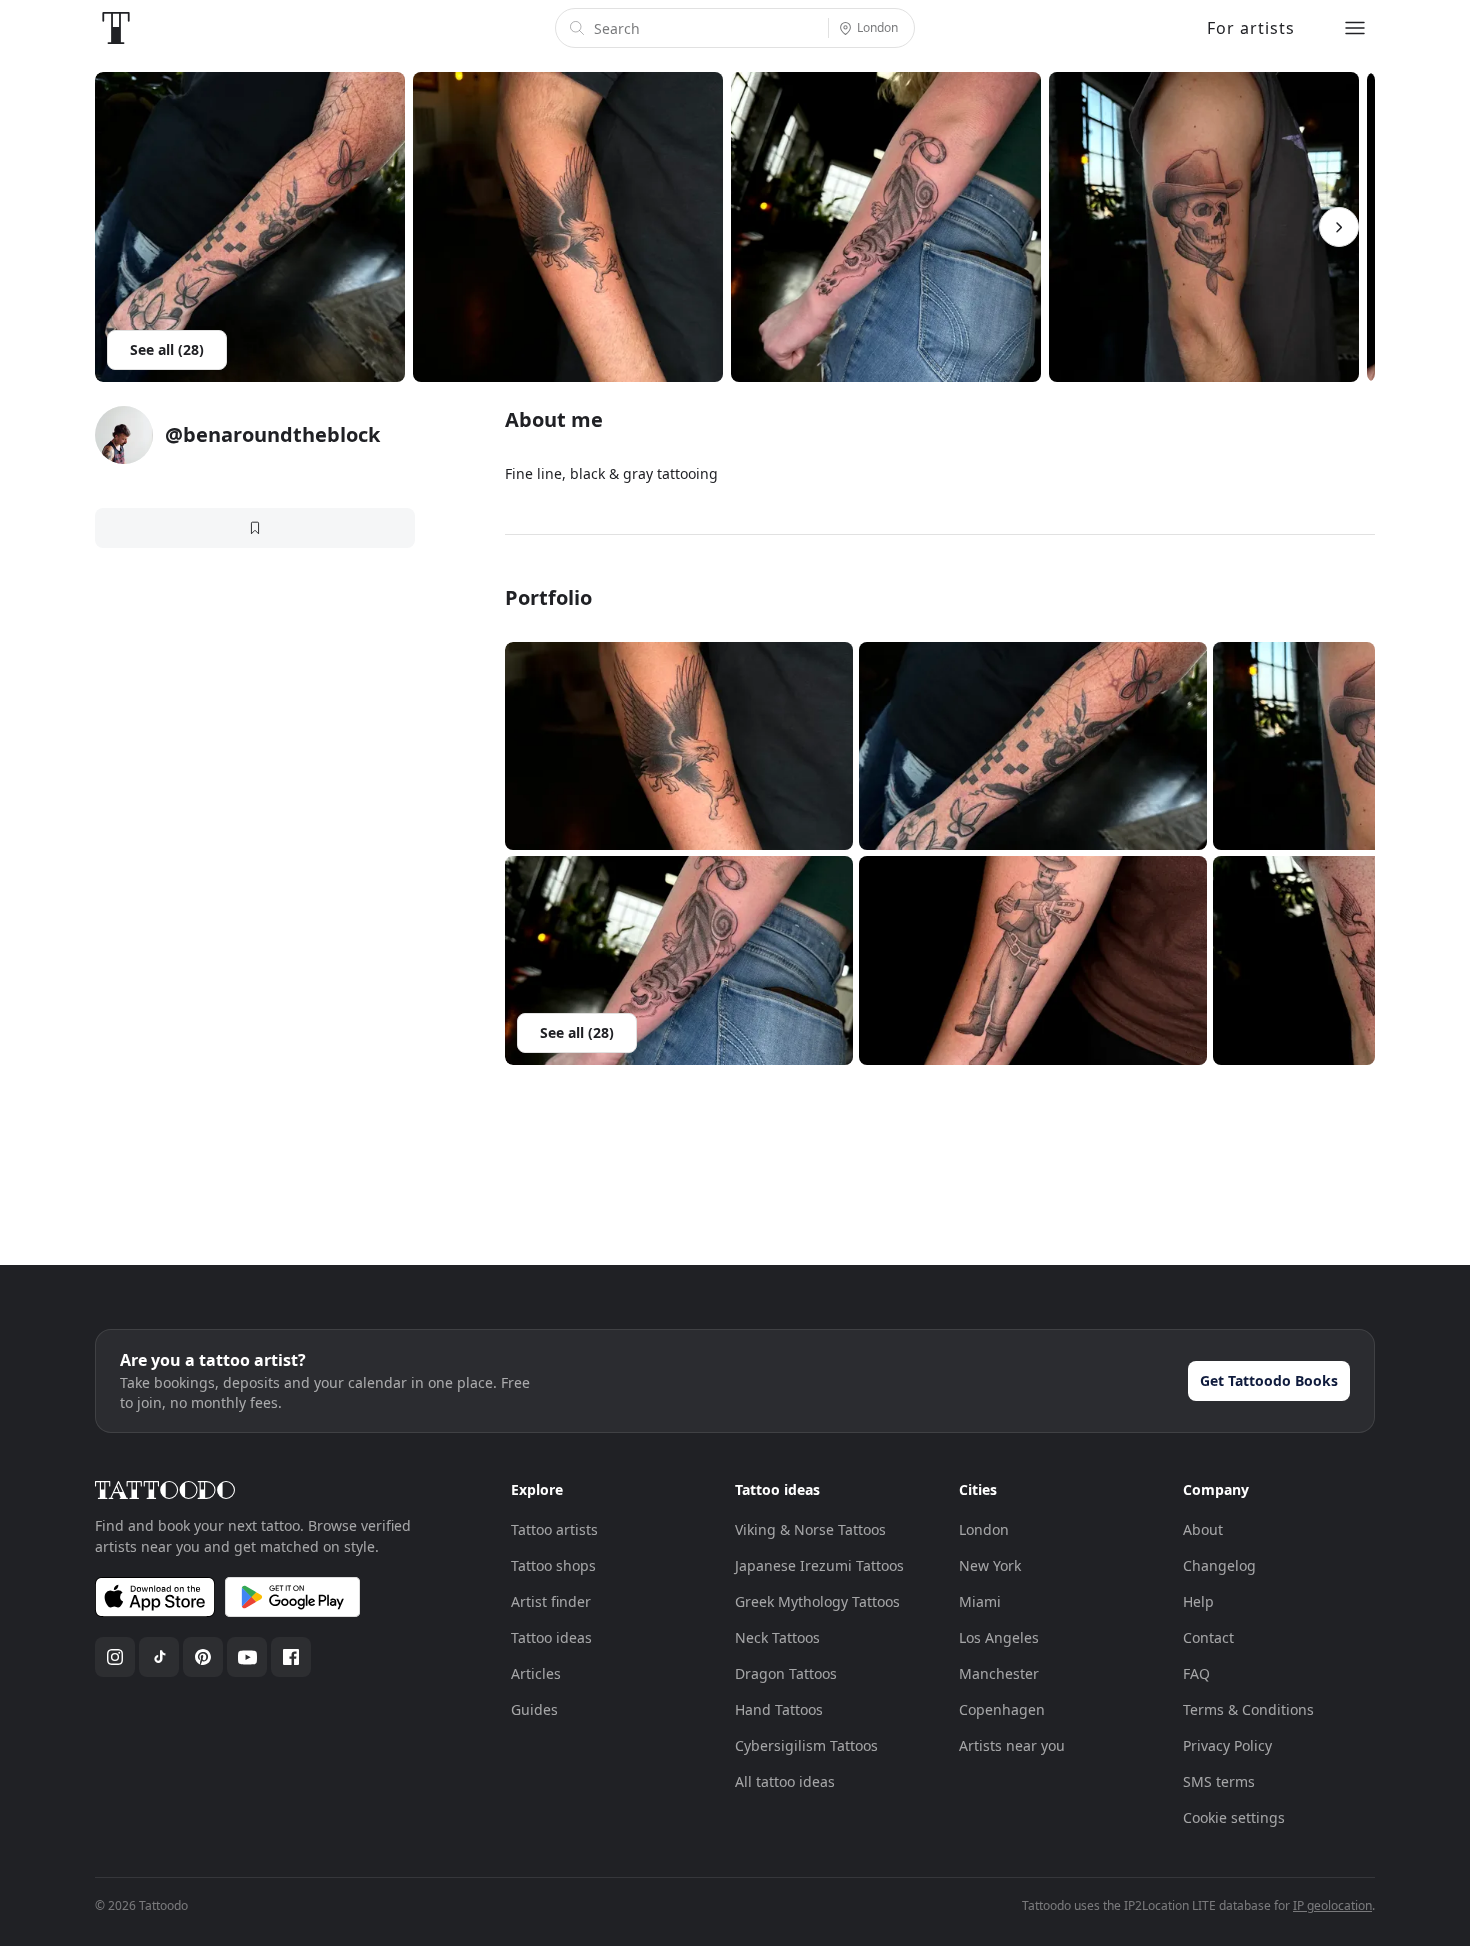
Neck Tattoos (777, 1637)
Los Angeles (999, 1637)
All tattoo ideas (785, 1781)
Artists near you (1012, 1745)
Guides (534, 1709)
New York (990, 1565)
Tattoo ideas (551, 1637)
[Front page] (116, 28)
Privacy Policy (1227, 1745)
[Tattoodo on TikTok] (159, 1657)
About (1203, 1529)
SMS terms (1219, 1781)
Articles (536, 1673)
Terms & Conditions (1248, 1709)
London (984, 1529)
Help (1198, 1601)
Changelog (1219, 1565)
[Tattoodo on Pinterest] (203, 1657)
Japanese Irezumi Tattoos (819, 1565)
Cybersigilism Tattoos (806, 1745)
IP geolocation (1332, 1905)
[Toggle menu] (1355, 28)
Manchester (999, 1673)
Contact (1208, 1637)
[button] (679, 746)
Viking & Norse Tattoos (810, 1529)
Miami (980, 1601)
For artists (1251, 28)
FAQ (1196, 1673)
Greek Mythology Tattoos (817, 1601)
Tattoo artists (554, 1529)
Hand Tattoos (779, 1709)
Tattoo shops (553, 1565)
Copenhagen (1002, 1709)
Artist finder (551, 1601)
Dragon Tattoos (786, 1673)
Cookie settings (1234, 1817)
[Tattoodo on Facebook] (291, 1657)
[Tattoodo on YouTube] (247, 1657)
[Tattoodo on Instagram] (115, 1657)
